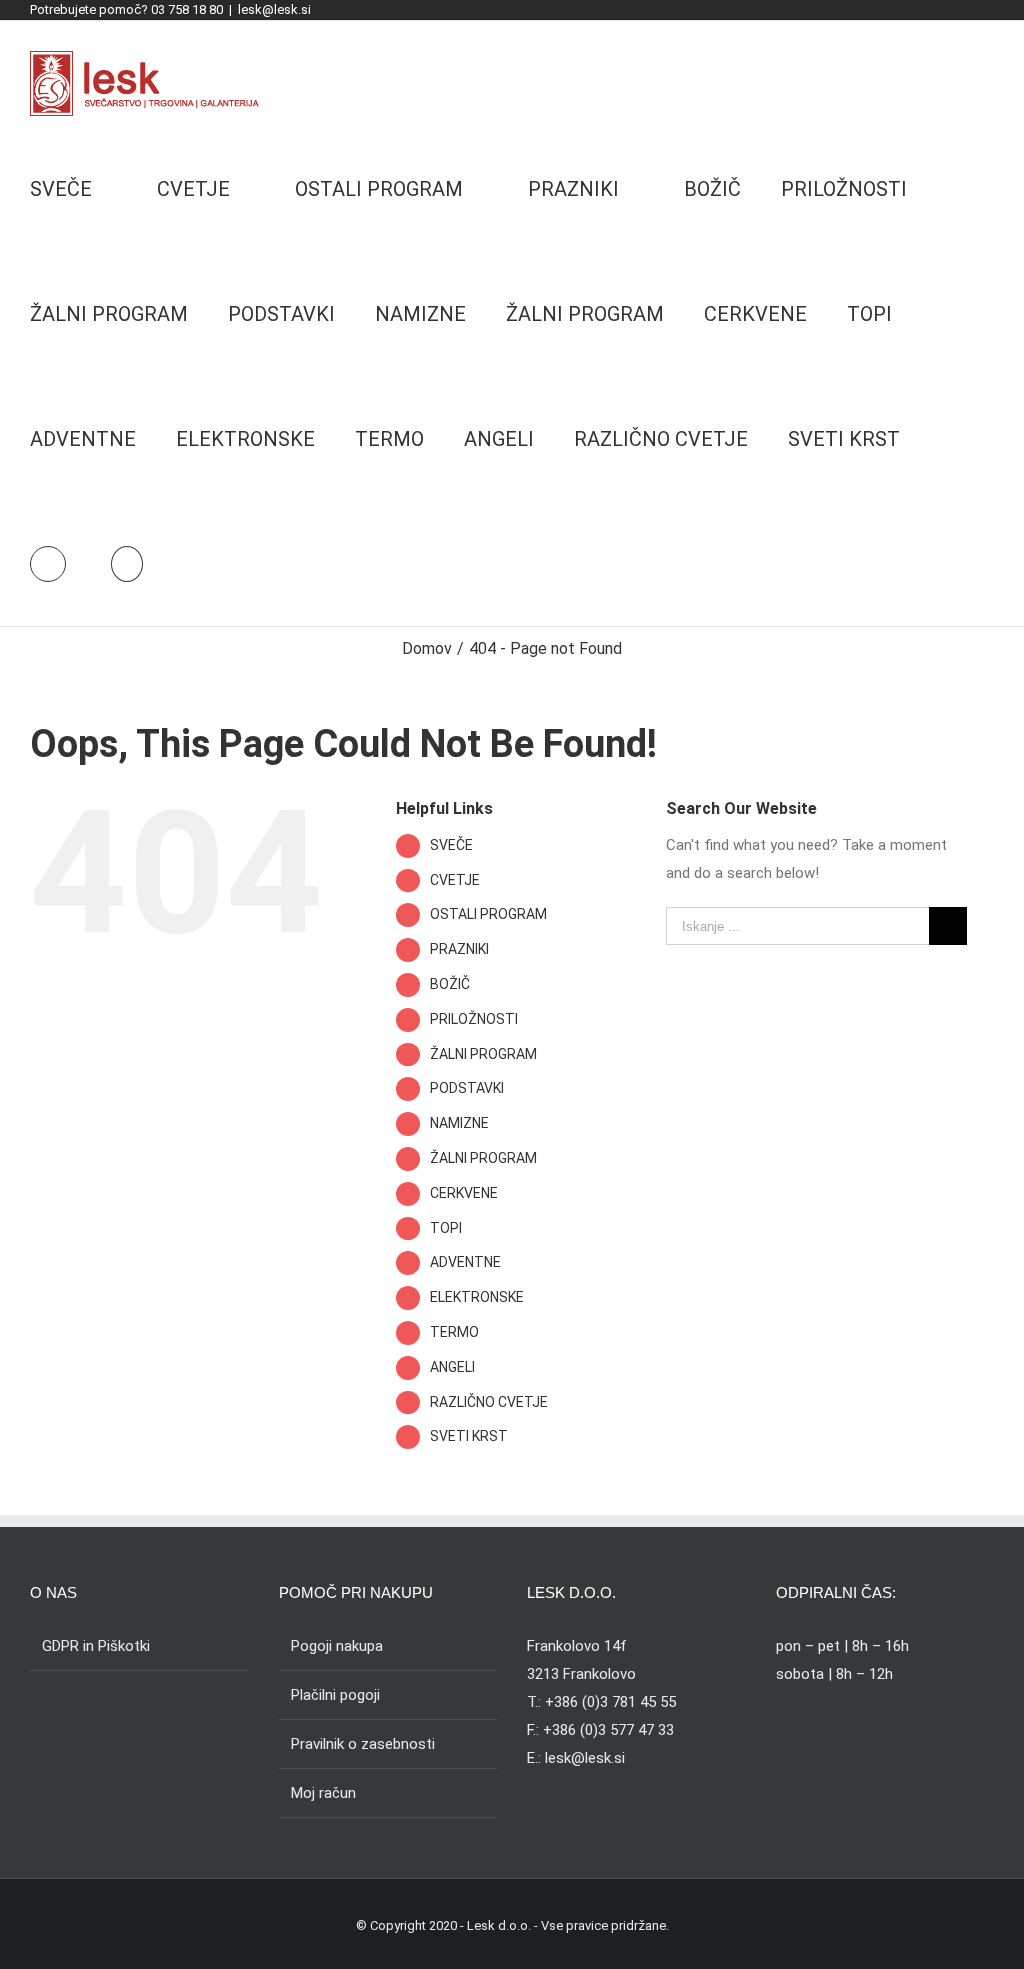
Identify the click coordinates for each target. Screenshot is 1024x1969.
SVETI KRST (469, 1436)
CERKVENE (464, 1193)
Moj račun (323, 1793)
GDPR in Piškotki (96, 1646)
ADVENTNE (465, 1262)
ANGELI (452, 1367)
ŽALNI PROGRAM (483, 1054)
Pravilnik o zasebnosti (363, 1744)
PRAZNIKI (459, 949)
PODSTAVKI (467, 1088)
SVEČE (451, 845)
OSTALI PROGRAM (488, 914)
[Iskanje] (127, 563)
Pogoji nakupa (337, 1646)
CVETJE (455, 880)
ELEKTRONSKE (477, 1297)
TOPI (446, 1228)
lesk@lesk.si (274, 9)
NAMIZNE (459, 1123)
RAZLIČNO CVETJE (489, 1402)
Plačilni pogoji (335, 1695)
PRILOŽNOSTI (474, 1019)
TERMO (454, 1332)
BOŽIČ (450, 984)
